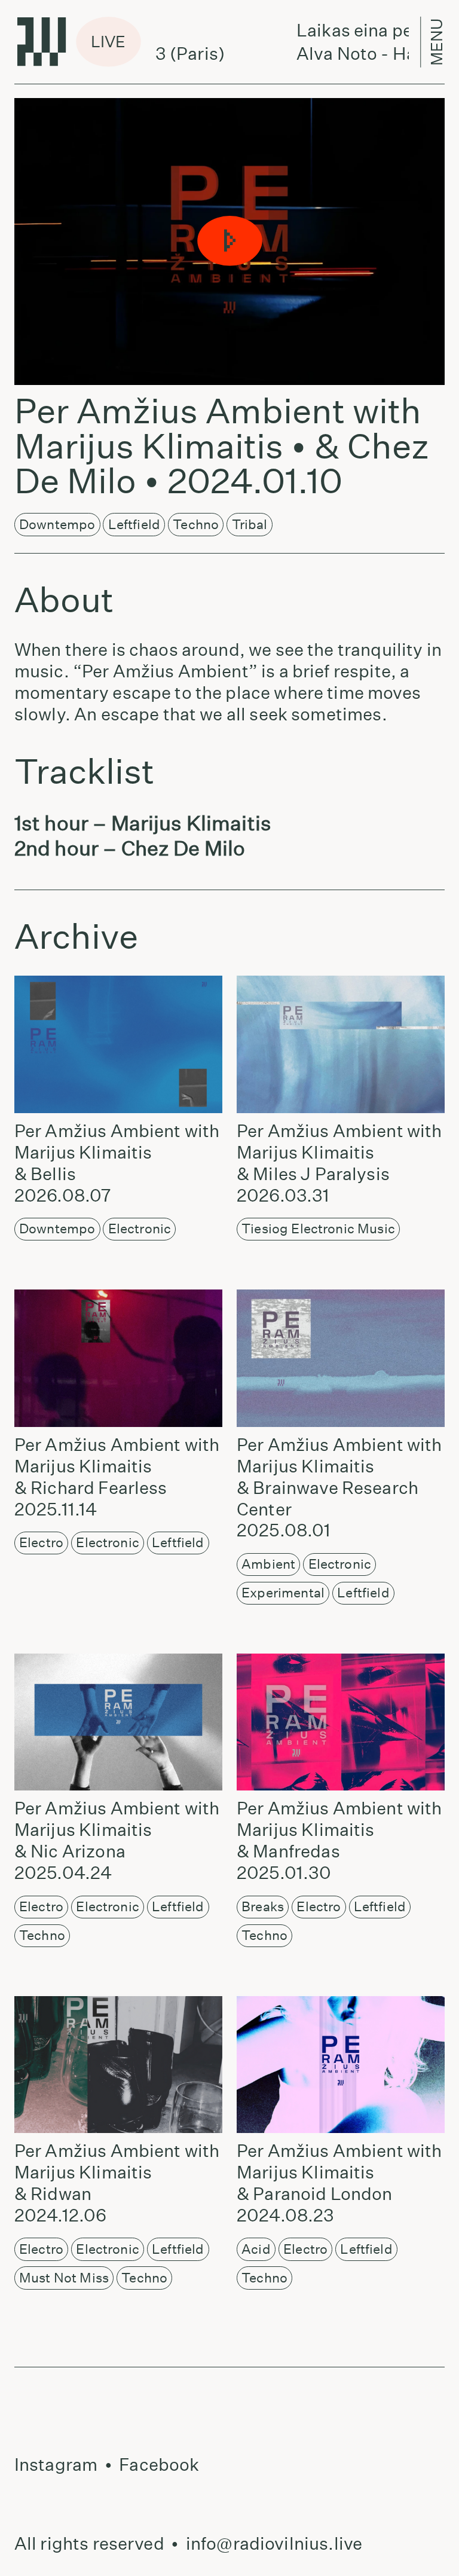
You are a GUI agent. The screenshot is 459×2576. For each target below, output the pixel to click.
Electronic (140, 1229)
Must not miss (64, 2278)
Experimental (283, 1593)
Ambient (268, 1564)
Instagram (56, 2465)
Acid (256, 2249)
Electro (41, 1542)
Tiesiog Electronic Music (318, 1229)
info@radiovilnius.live (274, 2543)
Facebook (159, 2465)
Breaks (263, 1906)
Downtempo (57, 524)
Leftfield (134, 524)
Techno (196, 524)
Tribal (250, 524)
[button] (229, 242)
